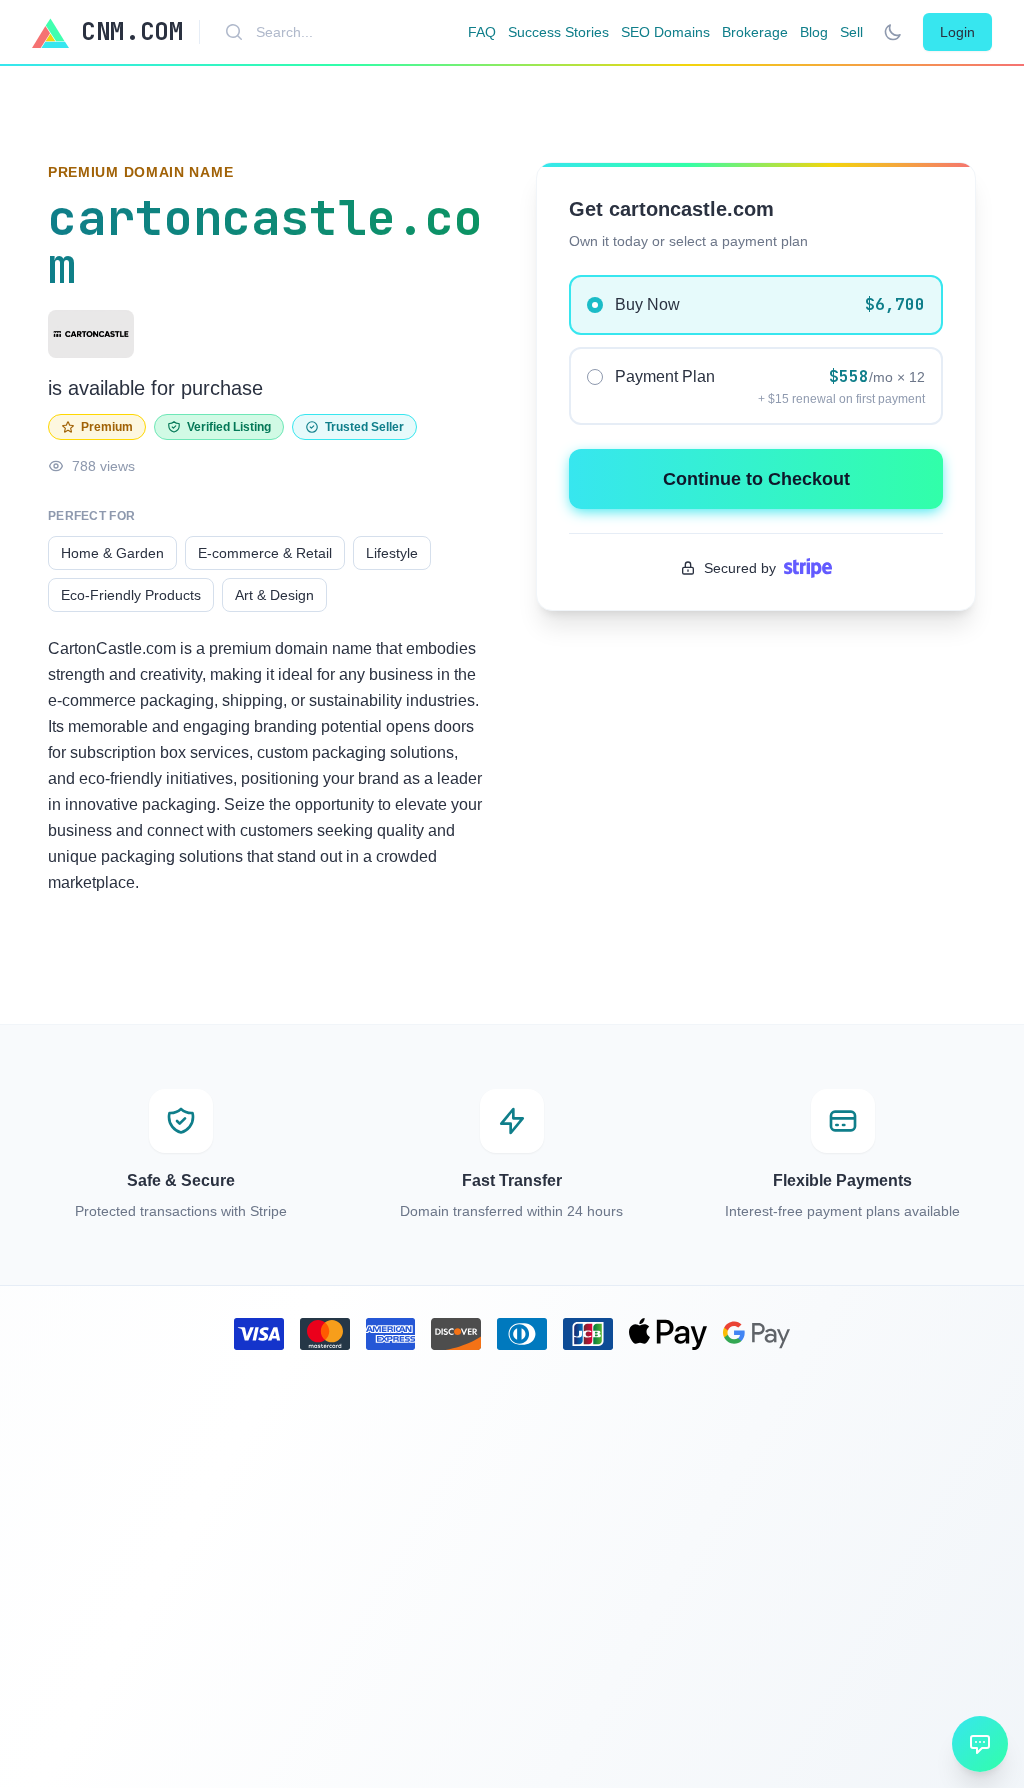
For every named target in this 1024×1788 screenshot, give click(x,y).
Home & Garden (112, 553)
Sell (851, 32)
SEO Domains (665, 32)
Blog (814, 32)
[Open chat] (980, 1744)
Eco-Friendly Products (131, 595)
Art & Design (274, 595)
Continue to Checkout (756, 479)
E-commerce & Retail (265, 553)
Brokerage (755, 32)
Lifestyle (392, 553)
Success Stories (558, 32)
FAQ (482, 32)
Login (957, 32)
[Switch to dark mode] (893, 32)
